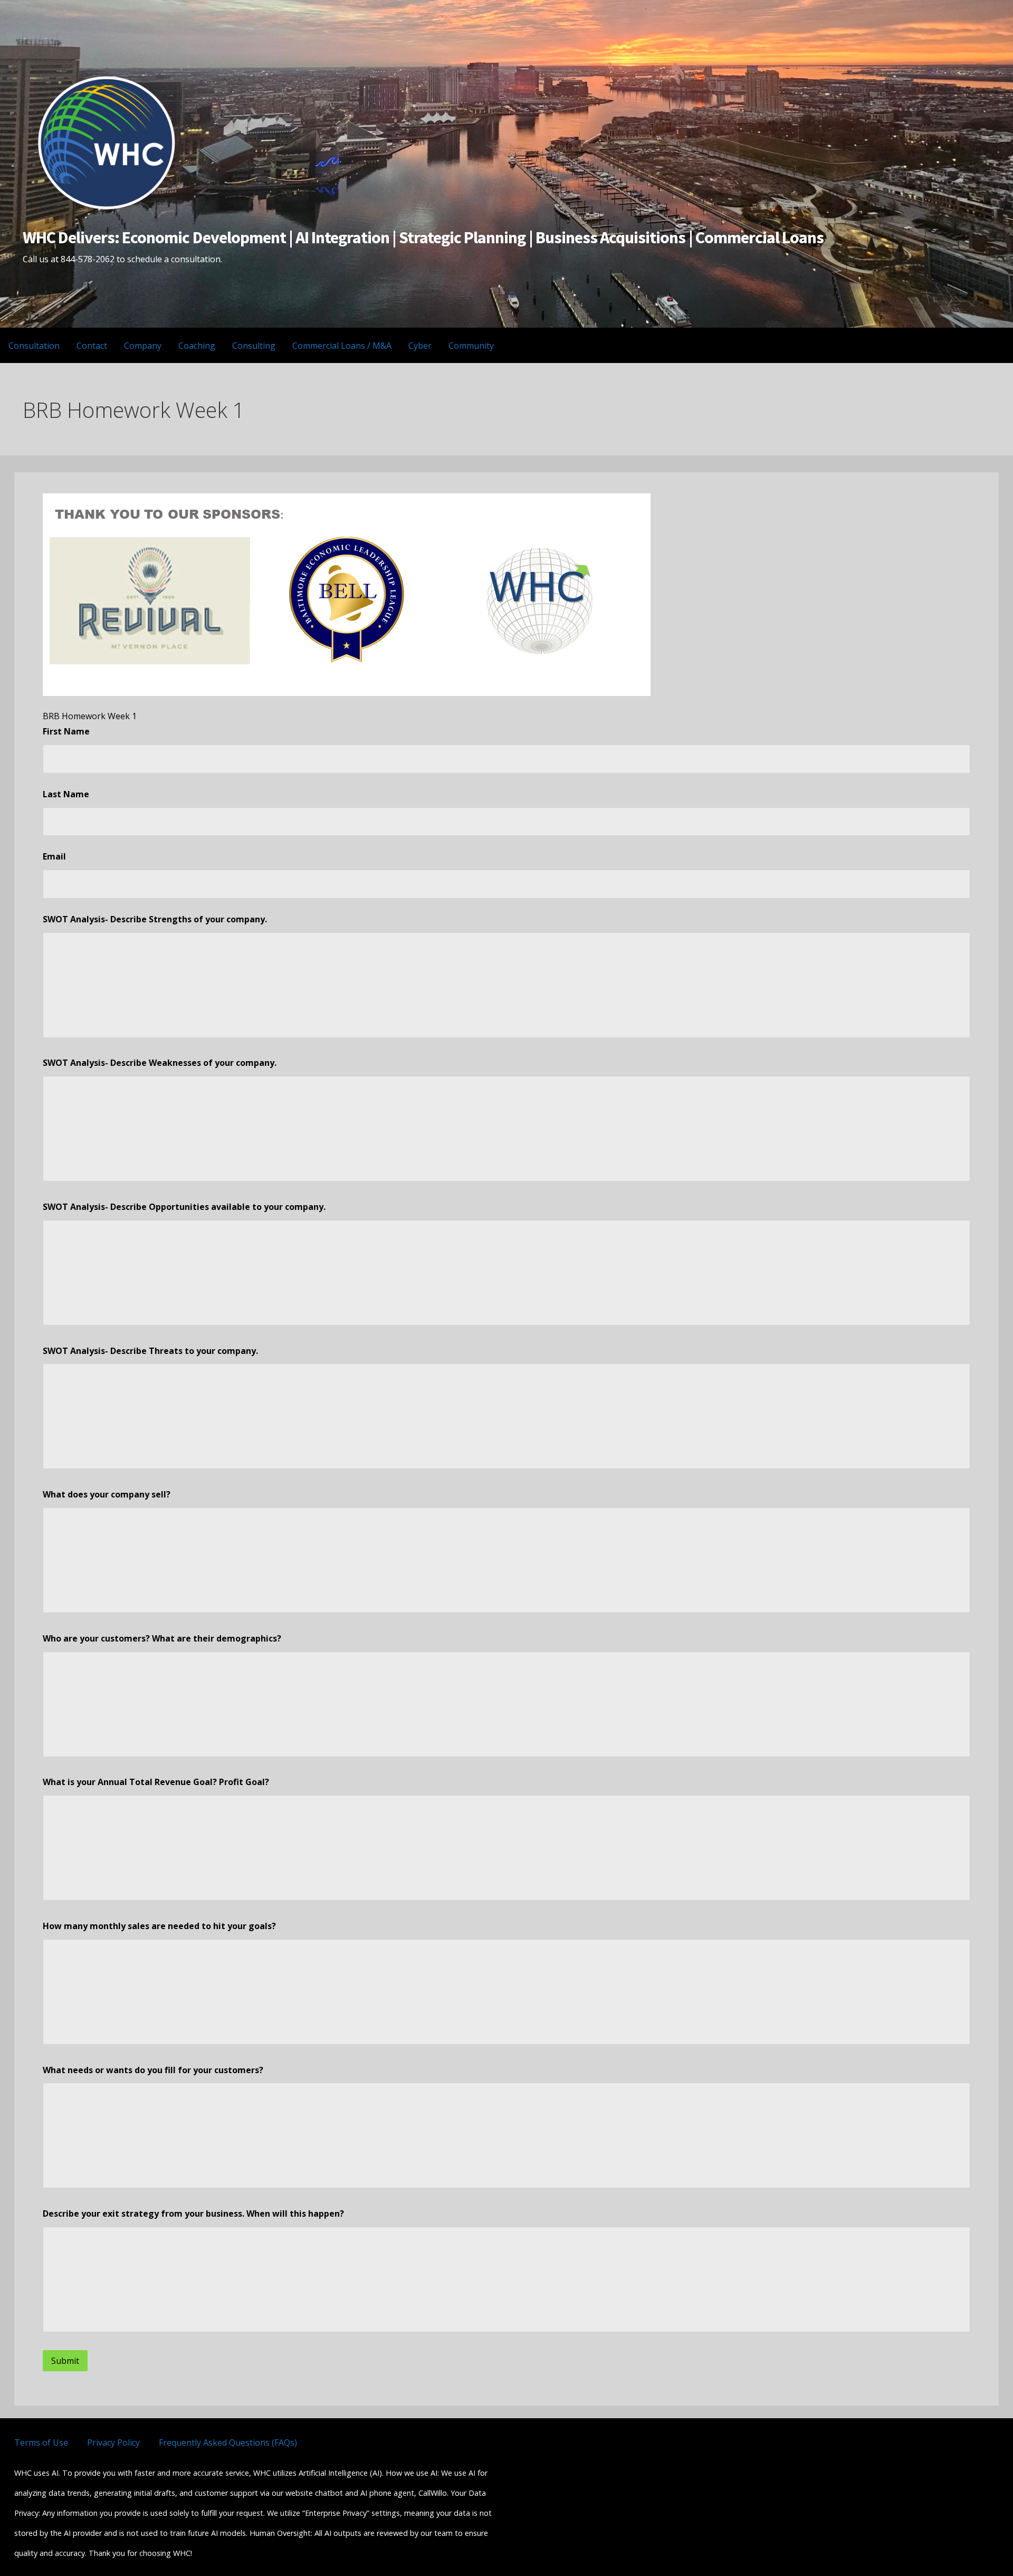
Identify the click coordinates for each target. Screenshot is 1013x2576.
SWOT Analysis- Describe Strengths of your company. (155, 919)
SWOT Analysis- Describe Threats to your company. (150, 1351)
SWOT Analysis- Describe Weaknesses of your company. (160, 1063)
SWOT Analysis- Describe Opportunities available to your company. (184, 1207)
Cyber (420, 346)
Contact (92, 346)
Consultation (34, 346)
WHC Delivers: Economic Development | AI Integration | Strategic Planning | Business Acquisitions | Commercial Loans (423, 237)
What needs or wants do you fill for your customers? (153, 2070)
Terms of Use (41, 2443)
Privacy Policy (113, 2443)
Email (54, 856)
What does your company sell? (107, 1494)
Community (471, 346)
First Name (66, 731)
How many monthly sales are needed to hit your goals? (159, 1926)
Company (143, 346)
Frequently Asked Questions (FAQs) (228, 2443)
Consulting (254, 346)
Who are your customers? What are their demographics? (162, 1638)
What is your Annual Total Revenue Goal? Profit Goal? (156, 1782)
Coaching (197, 346)
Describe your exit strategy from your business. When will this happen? (193, 2214)
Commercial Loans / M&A (342, 346)
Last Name (66, 794)
